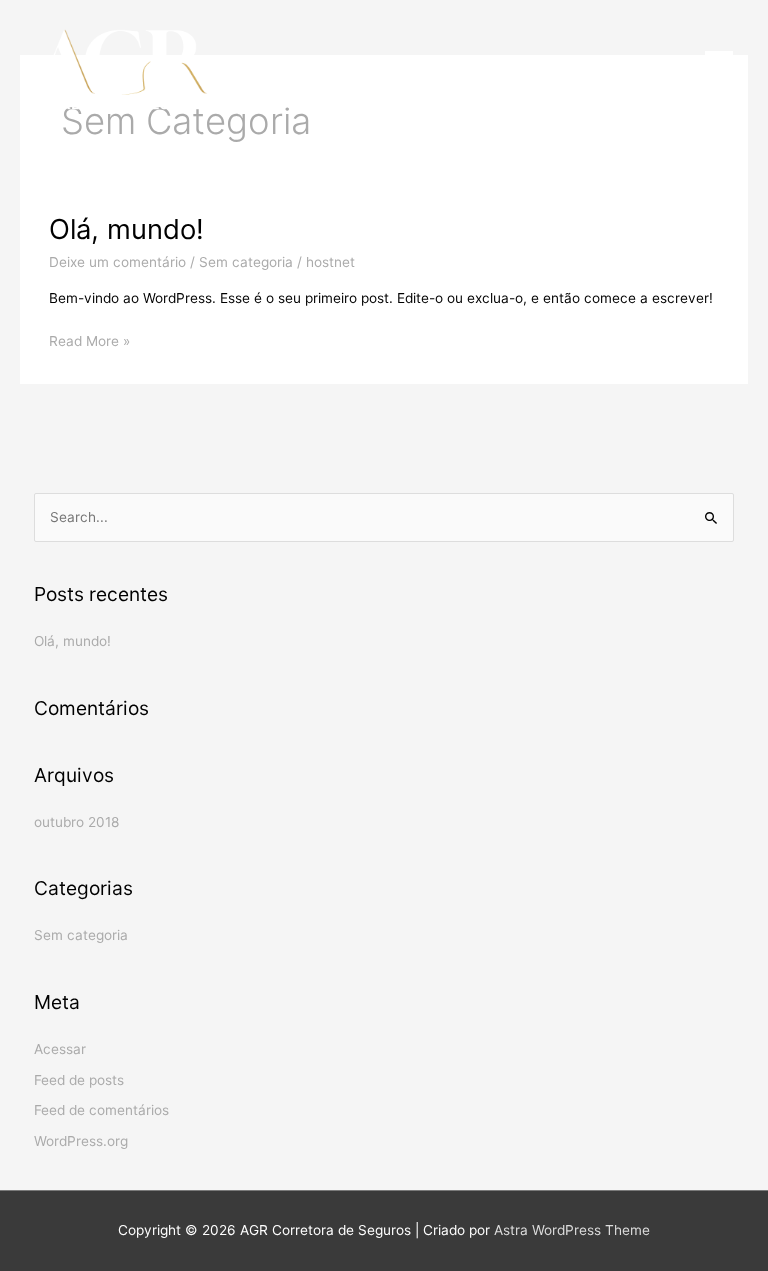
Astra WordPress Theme (572, 1230)
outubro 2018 (76, 822)
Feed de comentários (101, 1110)
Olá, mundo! (126, 229)
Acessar (60, 1049)
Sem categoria (246, 262)
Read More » (89, 342)
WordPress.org (81, 1141)
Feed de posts (79, 1080)
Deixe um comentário (117, 262)
